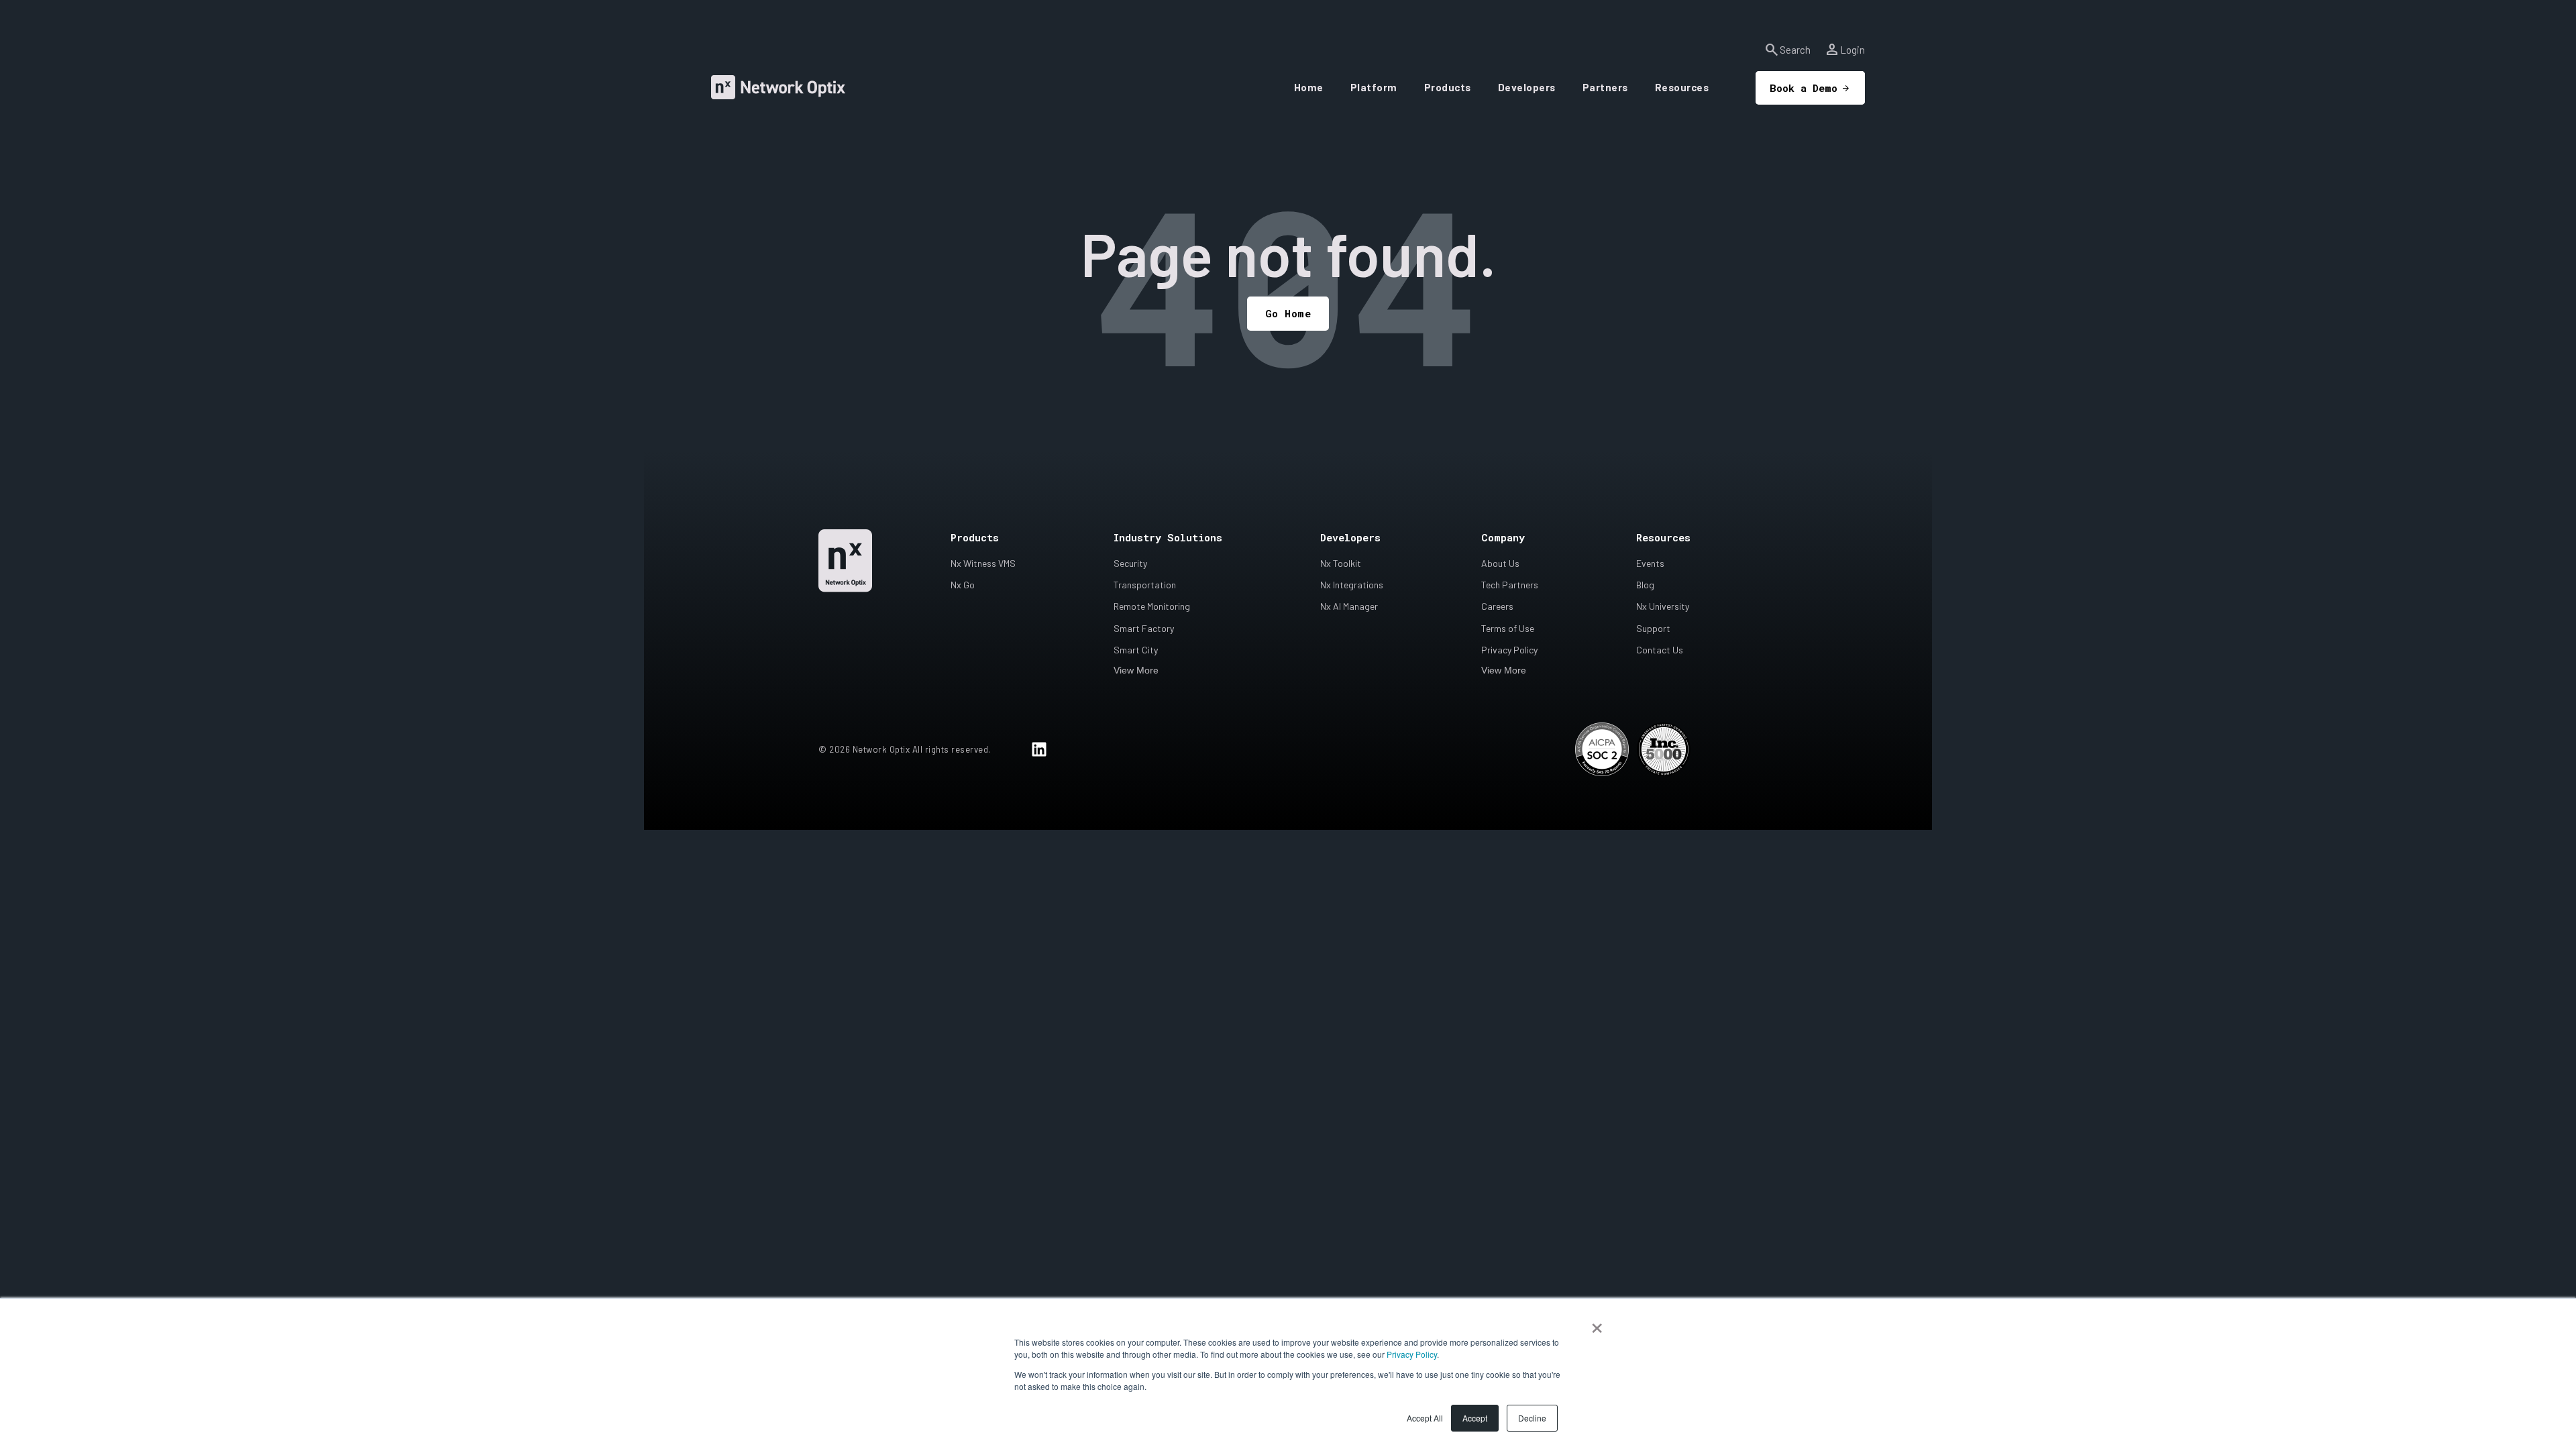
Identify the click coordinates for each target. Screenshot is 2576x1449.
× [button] (1597, 1324)
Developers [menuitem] (1350, 537)
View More (1136, 670)
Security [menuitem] (1130, 563)
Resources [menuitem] (1663, 537)
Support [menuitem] (1653, 628)
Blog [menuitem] (1645, 585)
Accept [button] (1475, 1418)
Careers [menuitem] (1497, 606)
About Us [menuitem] (1500, 563)
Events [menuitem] (1650, 563)
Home (1309, 87)
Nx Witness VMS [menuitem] (983, 563)
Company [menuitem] (1503, 537)
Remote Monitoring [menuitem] (1152, 606)
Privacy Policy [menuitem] (1509, 650)
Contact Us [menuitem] (1660, 650)
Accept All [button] (1425, 1418)
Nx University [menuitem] (1663, 606)
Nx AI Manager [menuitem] (1349, 606)
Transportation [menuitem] (1145, 585)
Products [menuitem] (975, 537)
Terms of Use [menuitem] (1508, 628)
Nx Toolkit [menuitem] (1341, 563)
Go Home (1288, 313)
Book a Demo (1804, 88)
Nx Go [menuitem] (963, 585)
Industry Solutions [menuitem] (1168, 537)
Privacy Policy (1412, 1354)
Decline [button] (1532, 1418)
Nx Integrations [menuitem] (1352, 585)
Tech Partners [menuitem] (1510, 585)
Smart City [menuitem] (1136, 650)
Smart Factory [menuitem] (1144, 628)
